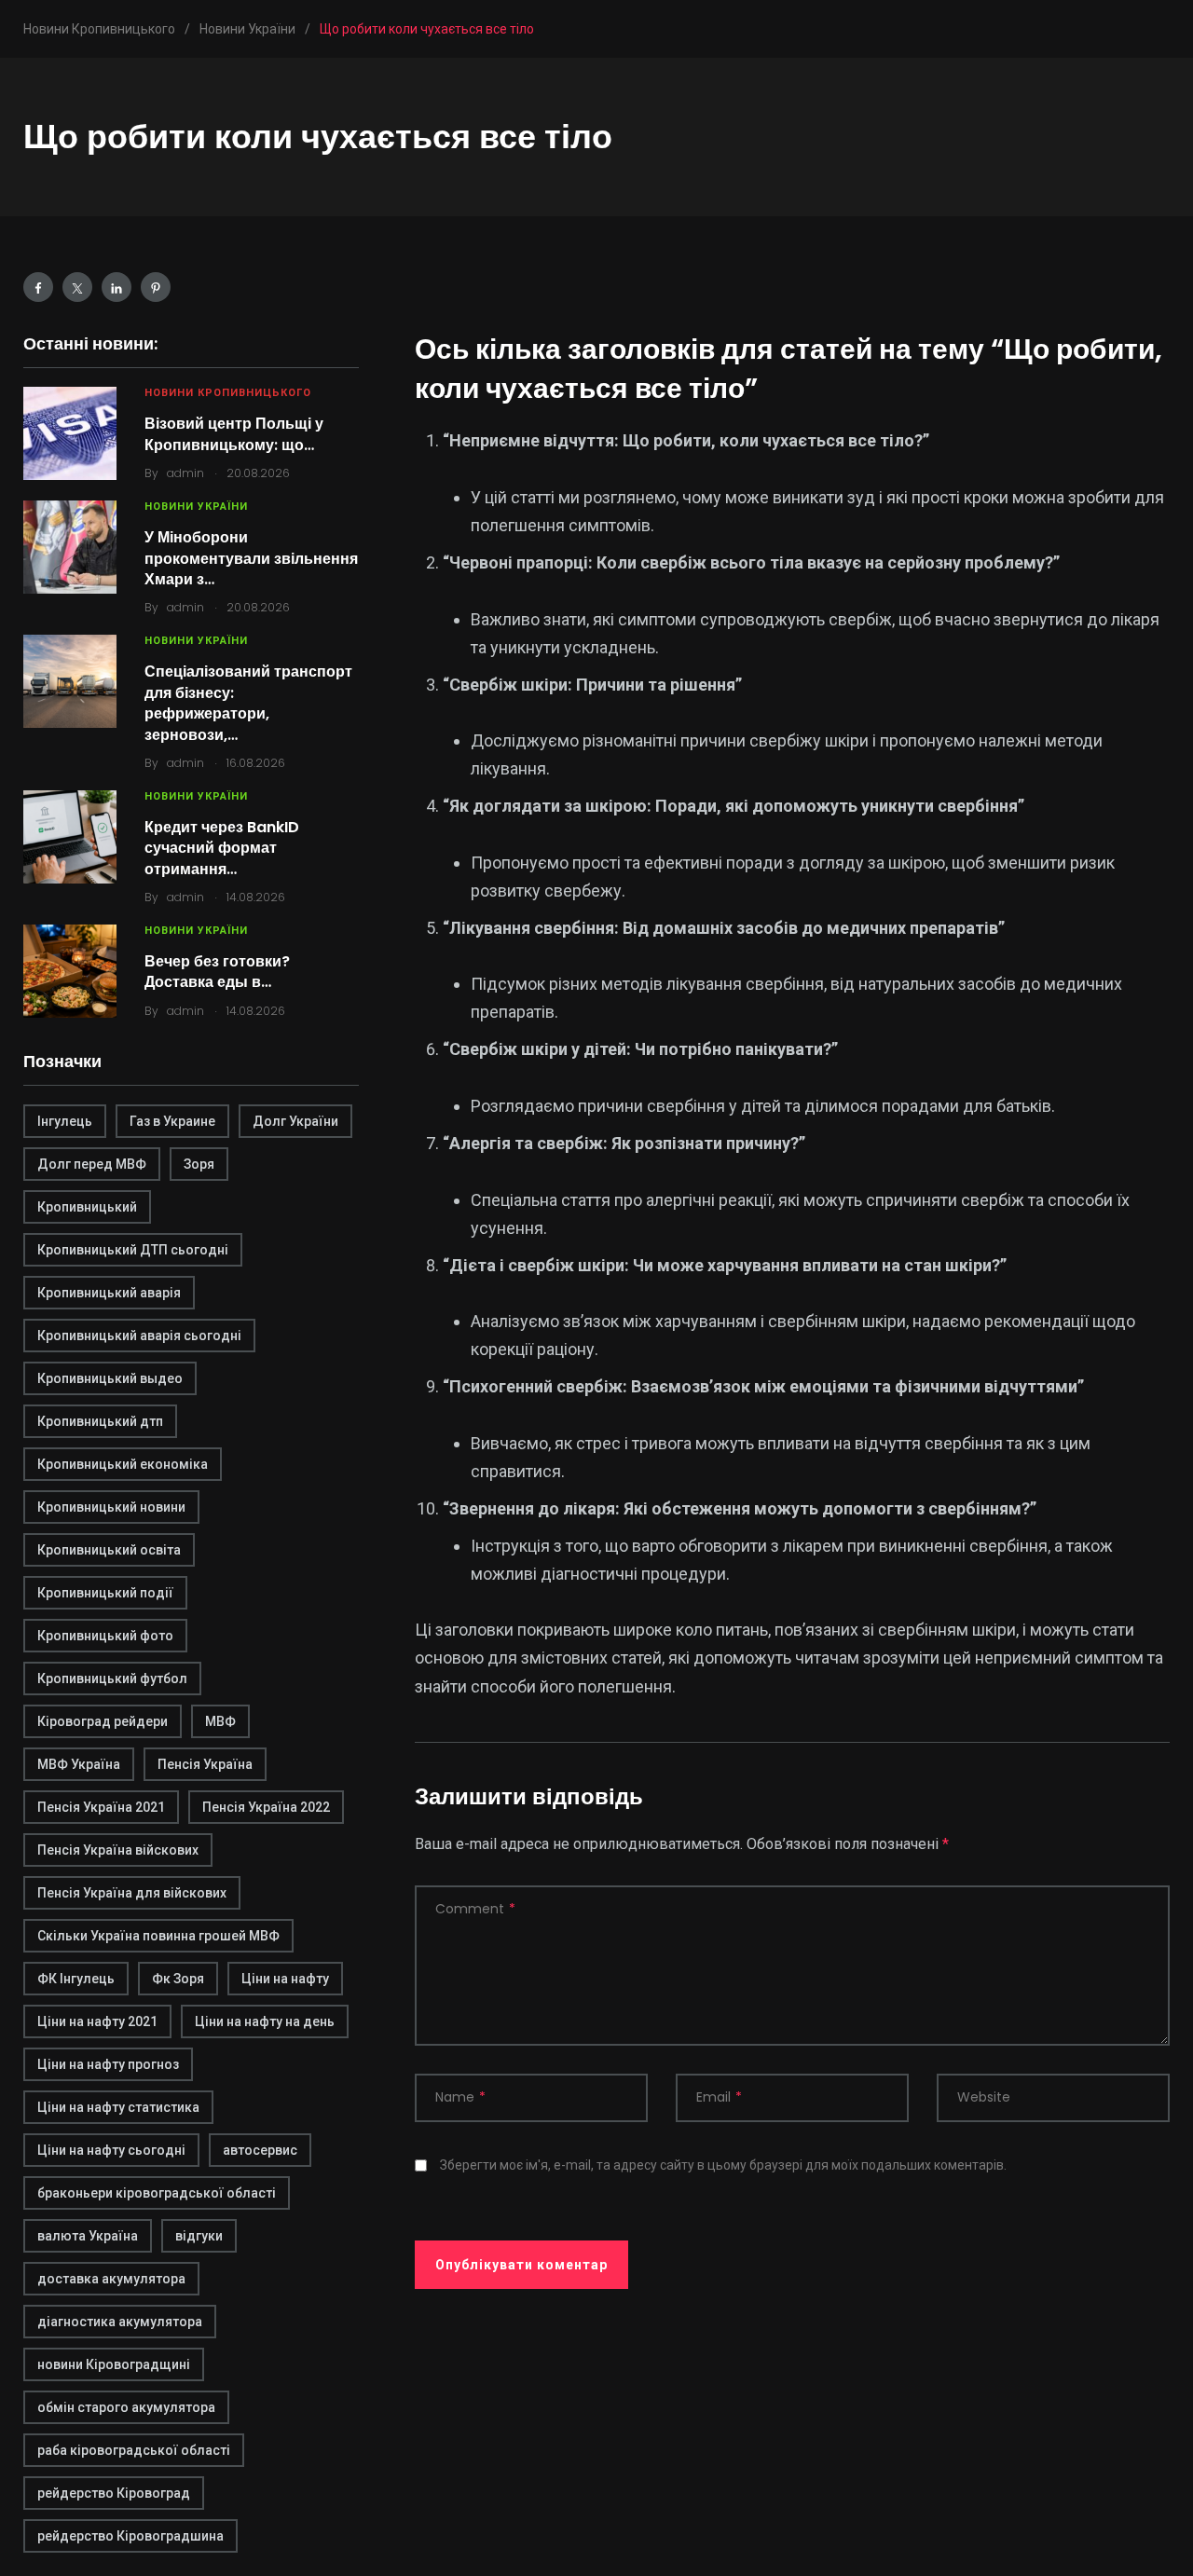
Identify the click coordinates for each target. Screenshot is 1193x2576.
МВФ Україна (79, 1764)
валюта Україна (88, 2236)
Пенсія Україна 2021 (101, 1807)
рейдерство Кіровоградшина (130, 2536)
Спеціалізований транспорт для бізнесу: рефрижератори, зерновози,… (248, 703)
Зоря (199, 1164)
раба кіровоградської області (134, 2450)
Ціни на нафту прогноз (108, 2064)
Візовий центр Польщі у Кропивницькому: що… (234, 434)
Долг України (295, 1121)
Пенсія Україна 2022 (266, 1807)
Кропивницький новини (111, 1507)
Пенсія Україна (205, 1764)
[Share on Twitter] (77, 287)
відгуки (199, 2236)
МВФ (220, 1721)
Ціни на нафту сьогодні (111, 2150)
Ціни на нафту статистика (118, 2107)
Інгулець (65, 1121)
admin (185, 473)
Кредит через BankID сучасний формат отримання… (222, 848)
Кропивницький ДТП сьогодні (133, 1250)
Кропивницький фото (105, 1636)
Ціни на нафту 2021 (97, 2021)
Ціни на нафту (285, 1979)
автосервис (260, 2150)
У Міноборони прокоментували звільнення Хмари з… (251, 558)
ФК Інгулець (76, 1979)
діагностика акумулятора (120, 2322)
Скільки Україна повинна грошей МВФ (158, 1936)
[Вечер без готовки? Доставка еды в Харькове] (70, 971)
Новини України (196, 507)
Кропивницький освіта (109, 1550)
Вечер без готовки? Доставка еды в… (217, 972)
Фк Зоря (178, 1979)
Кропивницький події (105, 1593)
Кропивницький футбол (112, 1679)
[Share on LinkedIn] (117, 287)
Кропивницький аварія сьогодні (139, 1336)
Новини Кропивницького (228, 393)
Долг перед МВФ (92, 1164)
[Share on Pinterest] (156, 287)
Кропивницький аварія (109, 1293)
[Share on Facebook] (38, 287)
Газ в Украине (172, 1121)
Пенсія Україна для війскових (132, 1893)
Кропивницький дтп (100, 1421)
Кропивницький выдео (110, 1378)
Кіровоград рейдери (103, 1721)
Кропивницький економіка (123, 1464)
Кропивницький (87, 1207)
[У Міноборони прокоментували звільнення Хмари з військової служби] (70, 547)
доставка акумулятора (111, 2279)
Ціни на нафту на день (265, 2021)
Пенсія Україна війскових (118, 1850)
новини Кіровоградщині (114, 2364)
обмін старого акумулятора (126, 2407)
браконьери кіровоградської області (157, 2193)
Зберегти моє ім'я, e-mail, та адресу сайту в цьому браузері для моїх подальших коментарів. (723, 2165)
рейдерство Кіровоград (114, 2493)
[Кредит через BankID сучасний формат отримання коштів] (70, 837)
